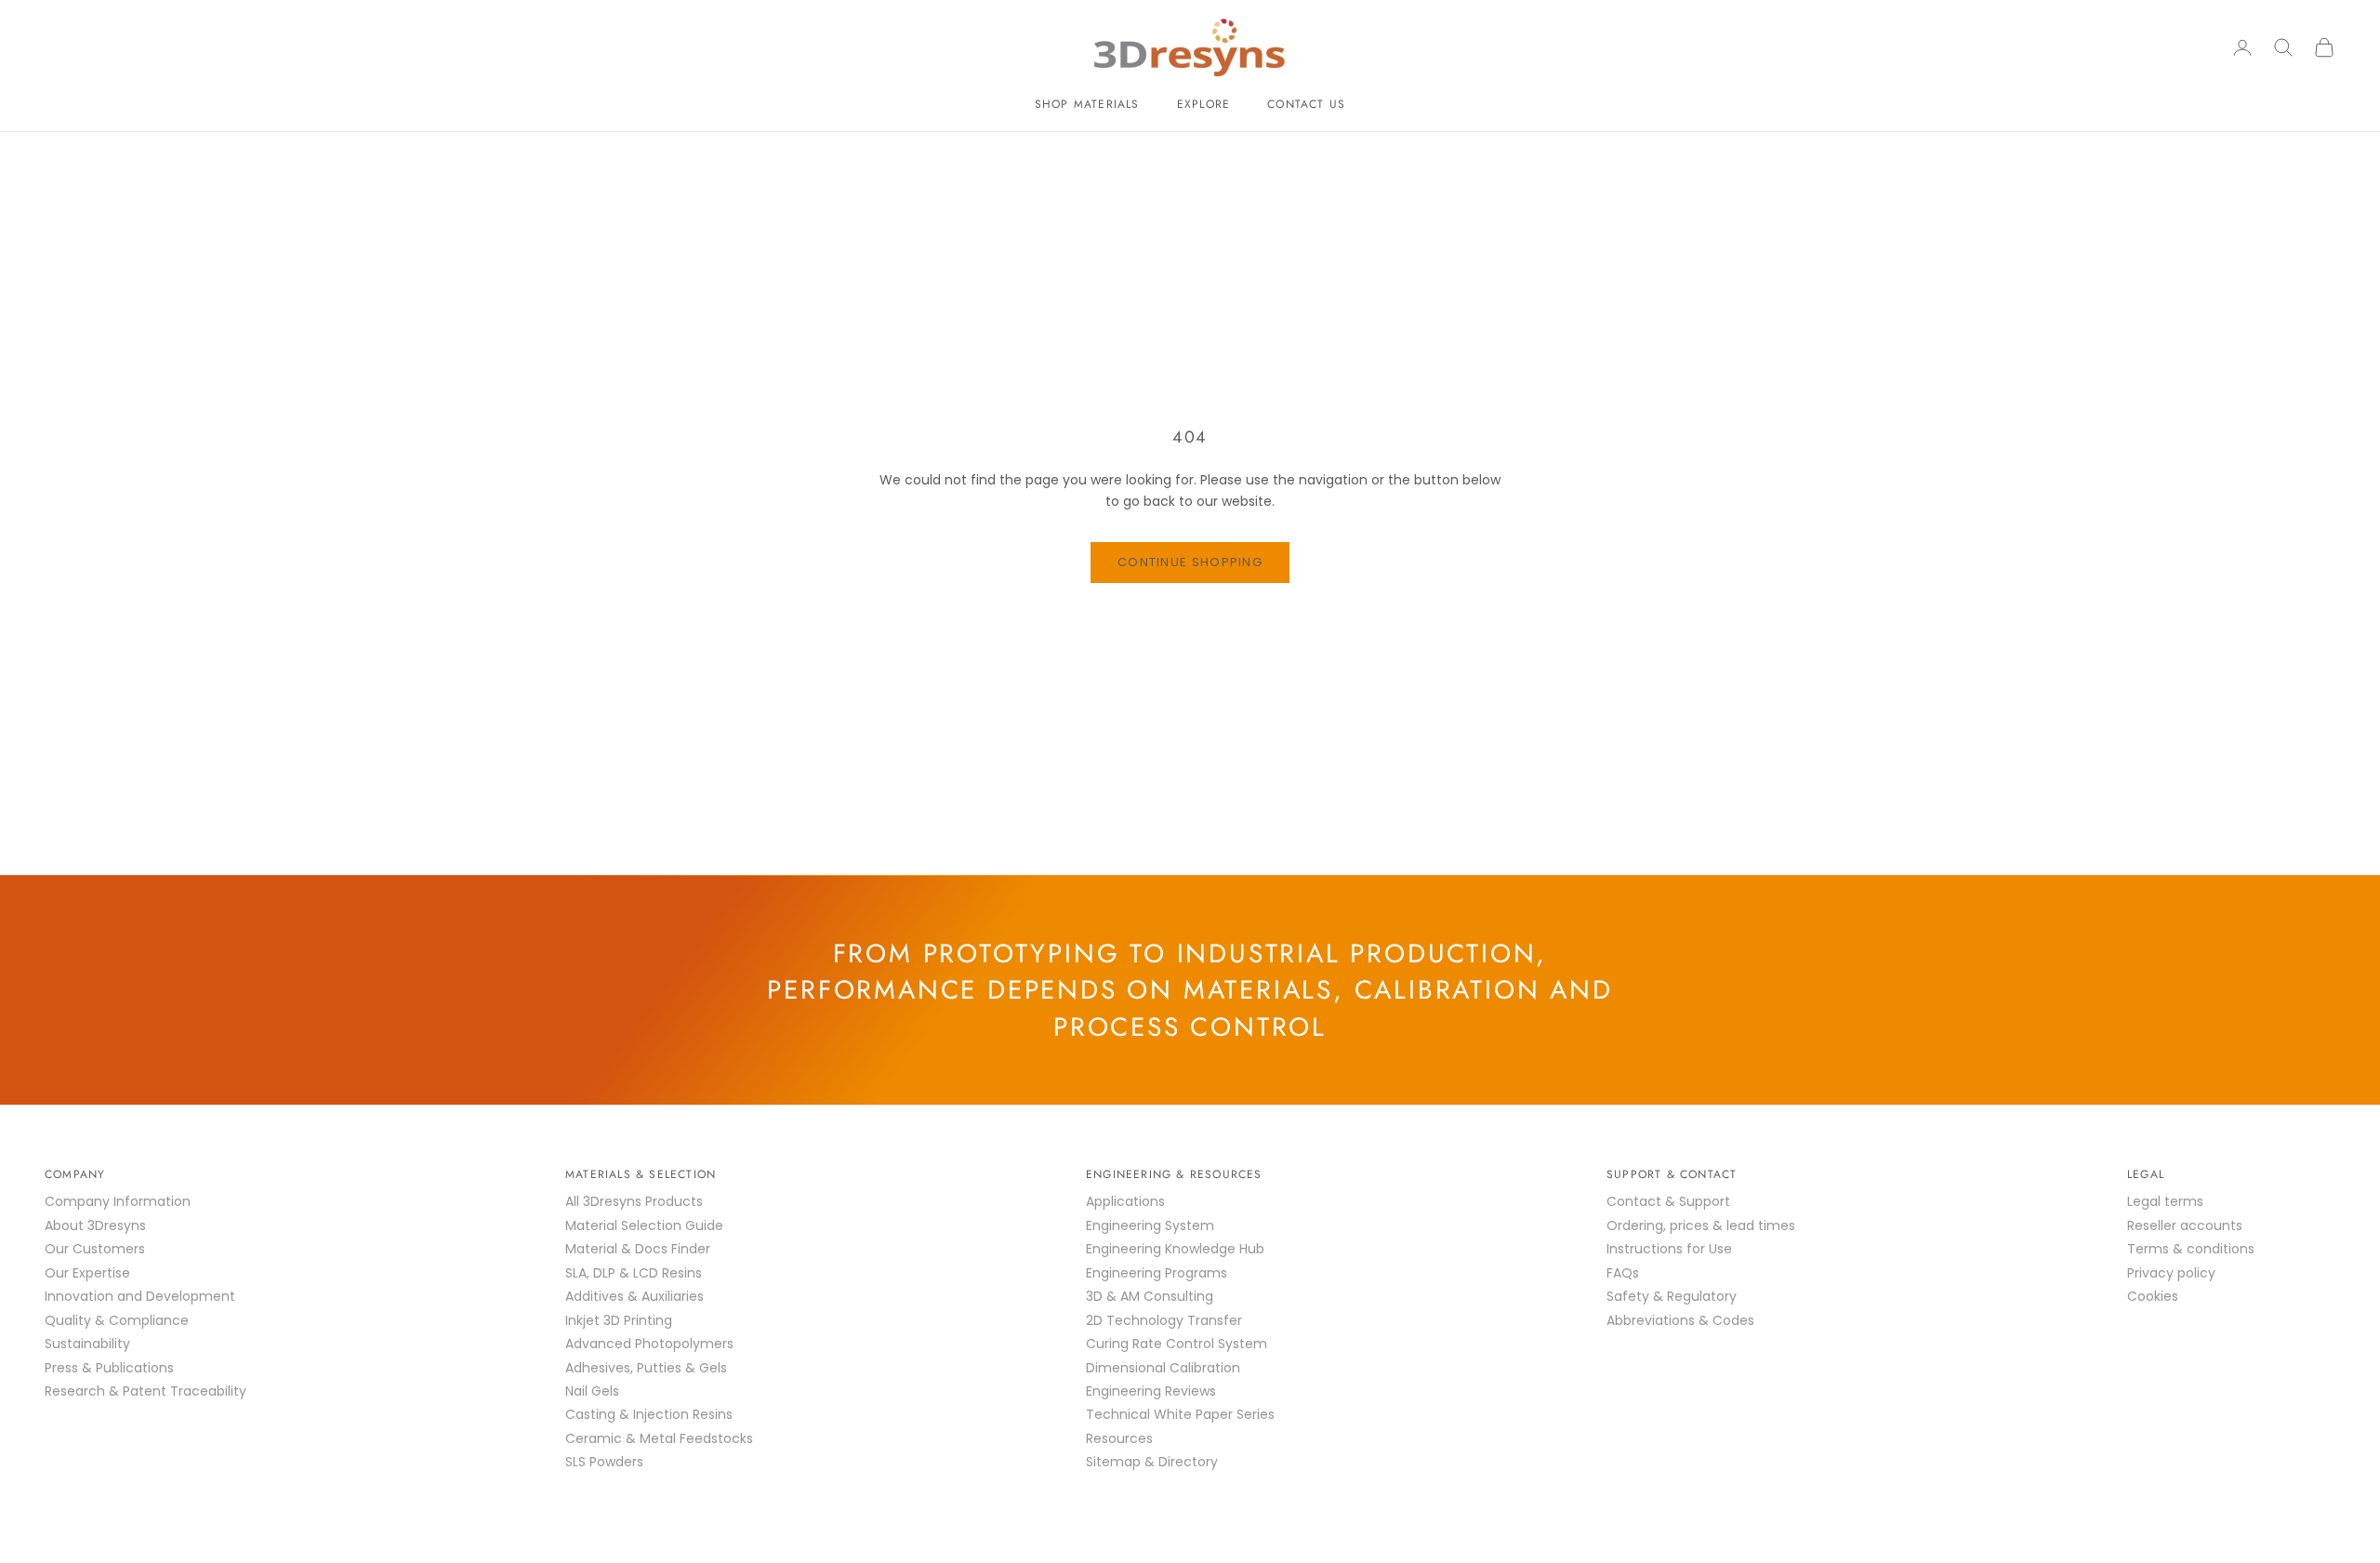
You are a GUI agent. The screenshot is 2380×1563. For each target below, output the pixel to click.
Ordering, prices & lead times (1701, 1225)
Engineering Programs (1157, 1273)
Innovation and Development (140, 1296)
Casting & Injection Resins (649, 1414)
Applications (1125, 1201)
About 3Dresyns (95, 1225)
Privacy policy (2171, 1273)
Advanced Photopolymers (649, 1344)
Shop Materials (1087, 104)
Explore (1203, 104)
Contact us (1306, 104)
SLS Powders (604, 1462)
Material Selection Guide (644, 1225)
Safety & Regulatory (1672, 1296)
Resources (1119, 1438)
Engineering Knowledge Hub (1175, 1249)
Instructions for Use (1669, 1249)
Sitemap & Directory (1152, 1462)
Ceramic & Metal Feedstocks (659, 1438)
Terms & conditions (2191, 1249)
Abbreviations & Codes (1680, 1320)
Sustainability (87, 1344)
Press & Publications (109, 1368)
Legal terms (2165, 1201)
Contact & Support (1668, 1201)
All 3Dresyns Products (634, 1201)
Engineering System (1150, 1225)
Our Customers (95, 1249)
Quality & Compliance (117, 1320)
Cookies (2153, 1296)
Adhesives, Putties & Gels (646, 1368)
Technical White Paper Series (1180, 1414)
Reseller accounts (2185, 1225)
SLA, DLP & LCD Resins (634, 1273)
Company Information (118, 1201)
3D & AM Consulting (1150, 1296)
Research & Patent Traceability (145, 1391)
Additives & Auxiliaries (635, 1296)
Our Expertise (87, 1273)
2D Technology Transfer (1164, 1320)
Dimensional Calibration (1163, 1368)
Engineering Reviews (1151, 1391)
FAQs (1623, 1273)
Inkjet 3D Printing (619, 1320)
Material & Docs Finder (638, 1249)
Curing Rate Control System (1177, 1344)
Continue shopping (1190, 562)
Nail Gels (592, 1391)
